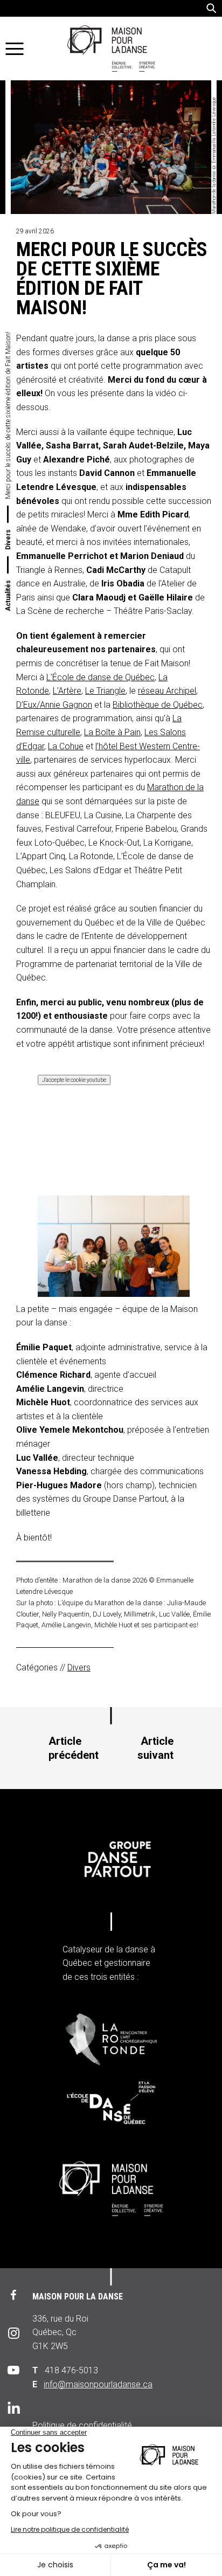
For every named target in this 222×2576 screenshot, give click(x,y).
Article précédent (74, 1748)
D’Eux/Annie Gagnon (54, 705)
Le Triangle (105, 691)
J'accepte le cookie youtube (74, 1080)
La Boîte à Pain (112, 732)
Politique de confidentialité (82, 2425)
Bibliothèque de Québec (158, 705)
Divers (8, 540)
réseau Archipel (167, 691)
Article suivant (155, 1748)
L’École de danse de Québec (100, 677)
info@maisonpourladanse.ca (98, 2384)
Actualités (8, 596)
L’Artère (67, 691)
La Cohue (66, 746)
